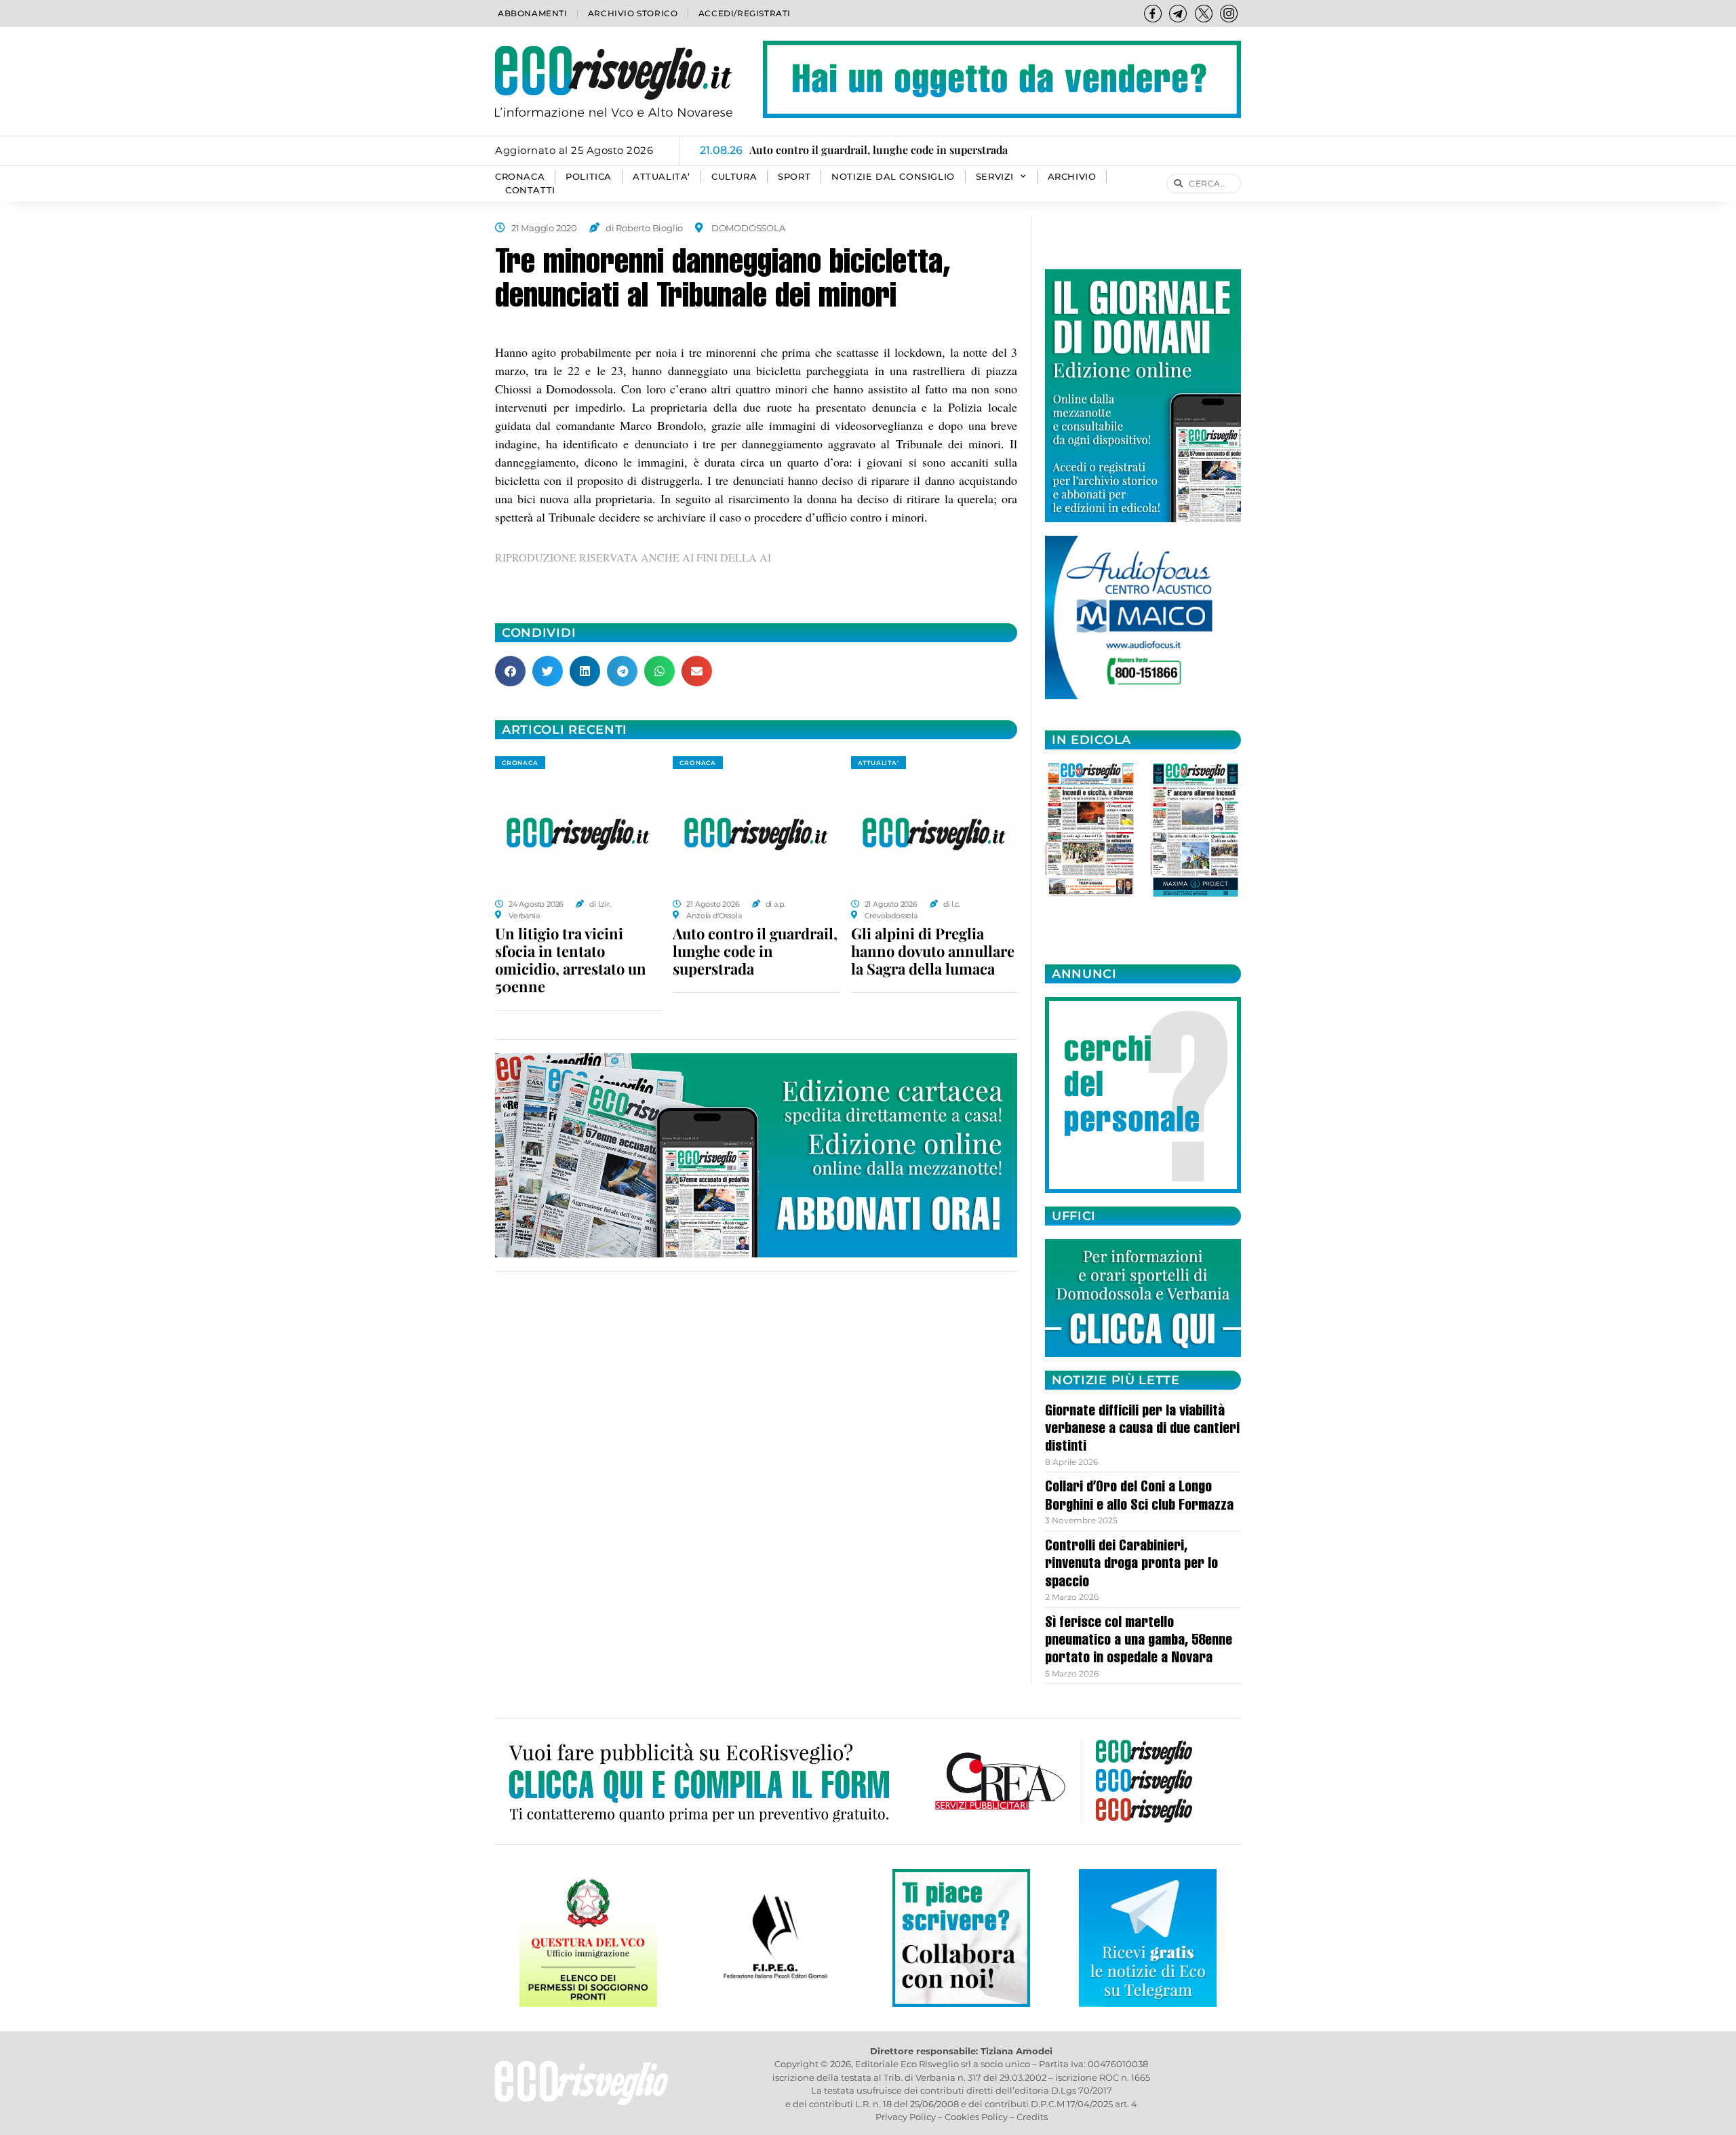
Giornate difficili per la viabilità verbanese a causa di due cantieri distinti (1142, 1430)
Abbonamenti (533, 13)
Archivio (1072, 177)
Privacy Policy (906, 2117)
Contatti (530, 190)
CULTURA (734, 177)
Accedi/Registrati (745, 13)
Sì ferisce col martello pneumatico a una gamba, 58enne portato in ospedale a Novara (1139, 1642)
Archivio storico (633, 13)
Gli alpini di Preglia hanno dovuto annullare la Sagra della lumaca (933, 951)
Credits (1032, 2117)
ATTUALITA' (879, 763)
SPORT (794, 177)
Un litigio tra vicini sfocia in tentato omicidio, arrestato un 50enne (571, 960)
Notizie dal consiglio (893, 177)
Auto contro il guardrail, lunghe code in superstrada (755, 951)
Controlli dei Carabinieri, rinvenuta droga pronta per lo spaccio (1131, 1565)
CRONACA (520, 177)
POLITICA (589, 177)
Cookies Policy (976, 2117)
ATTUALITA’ (662, 177)
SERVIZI (995, 177)
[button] (510, 671)
